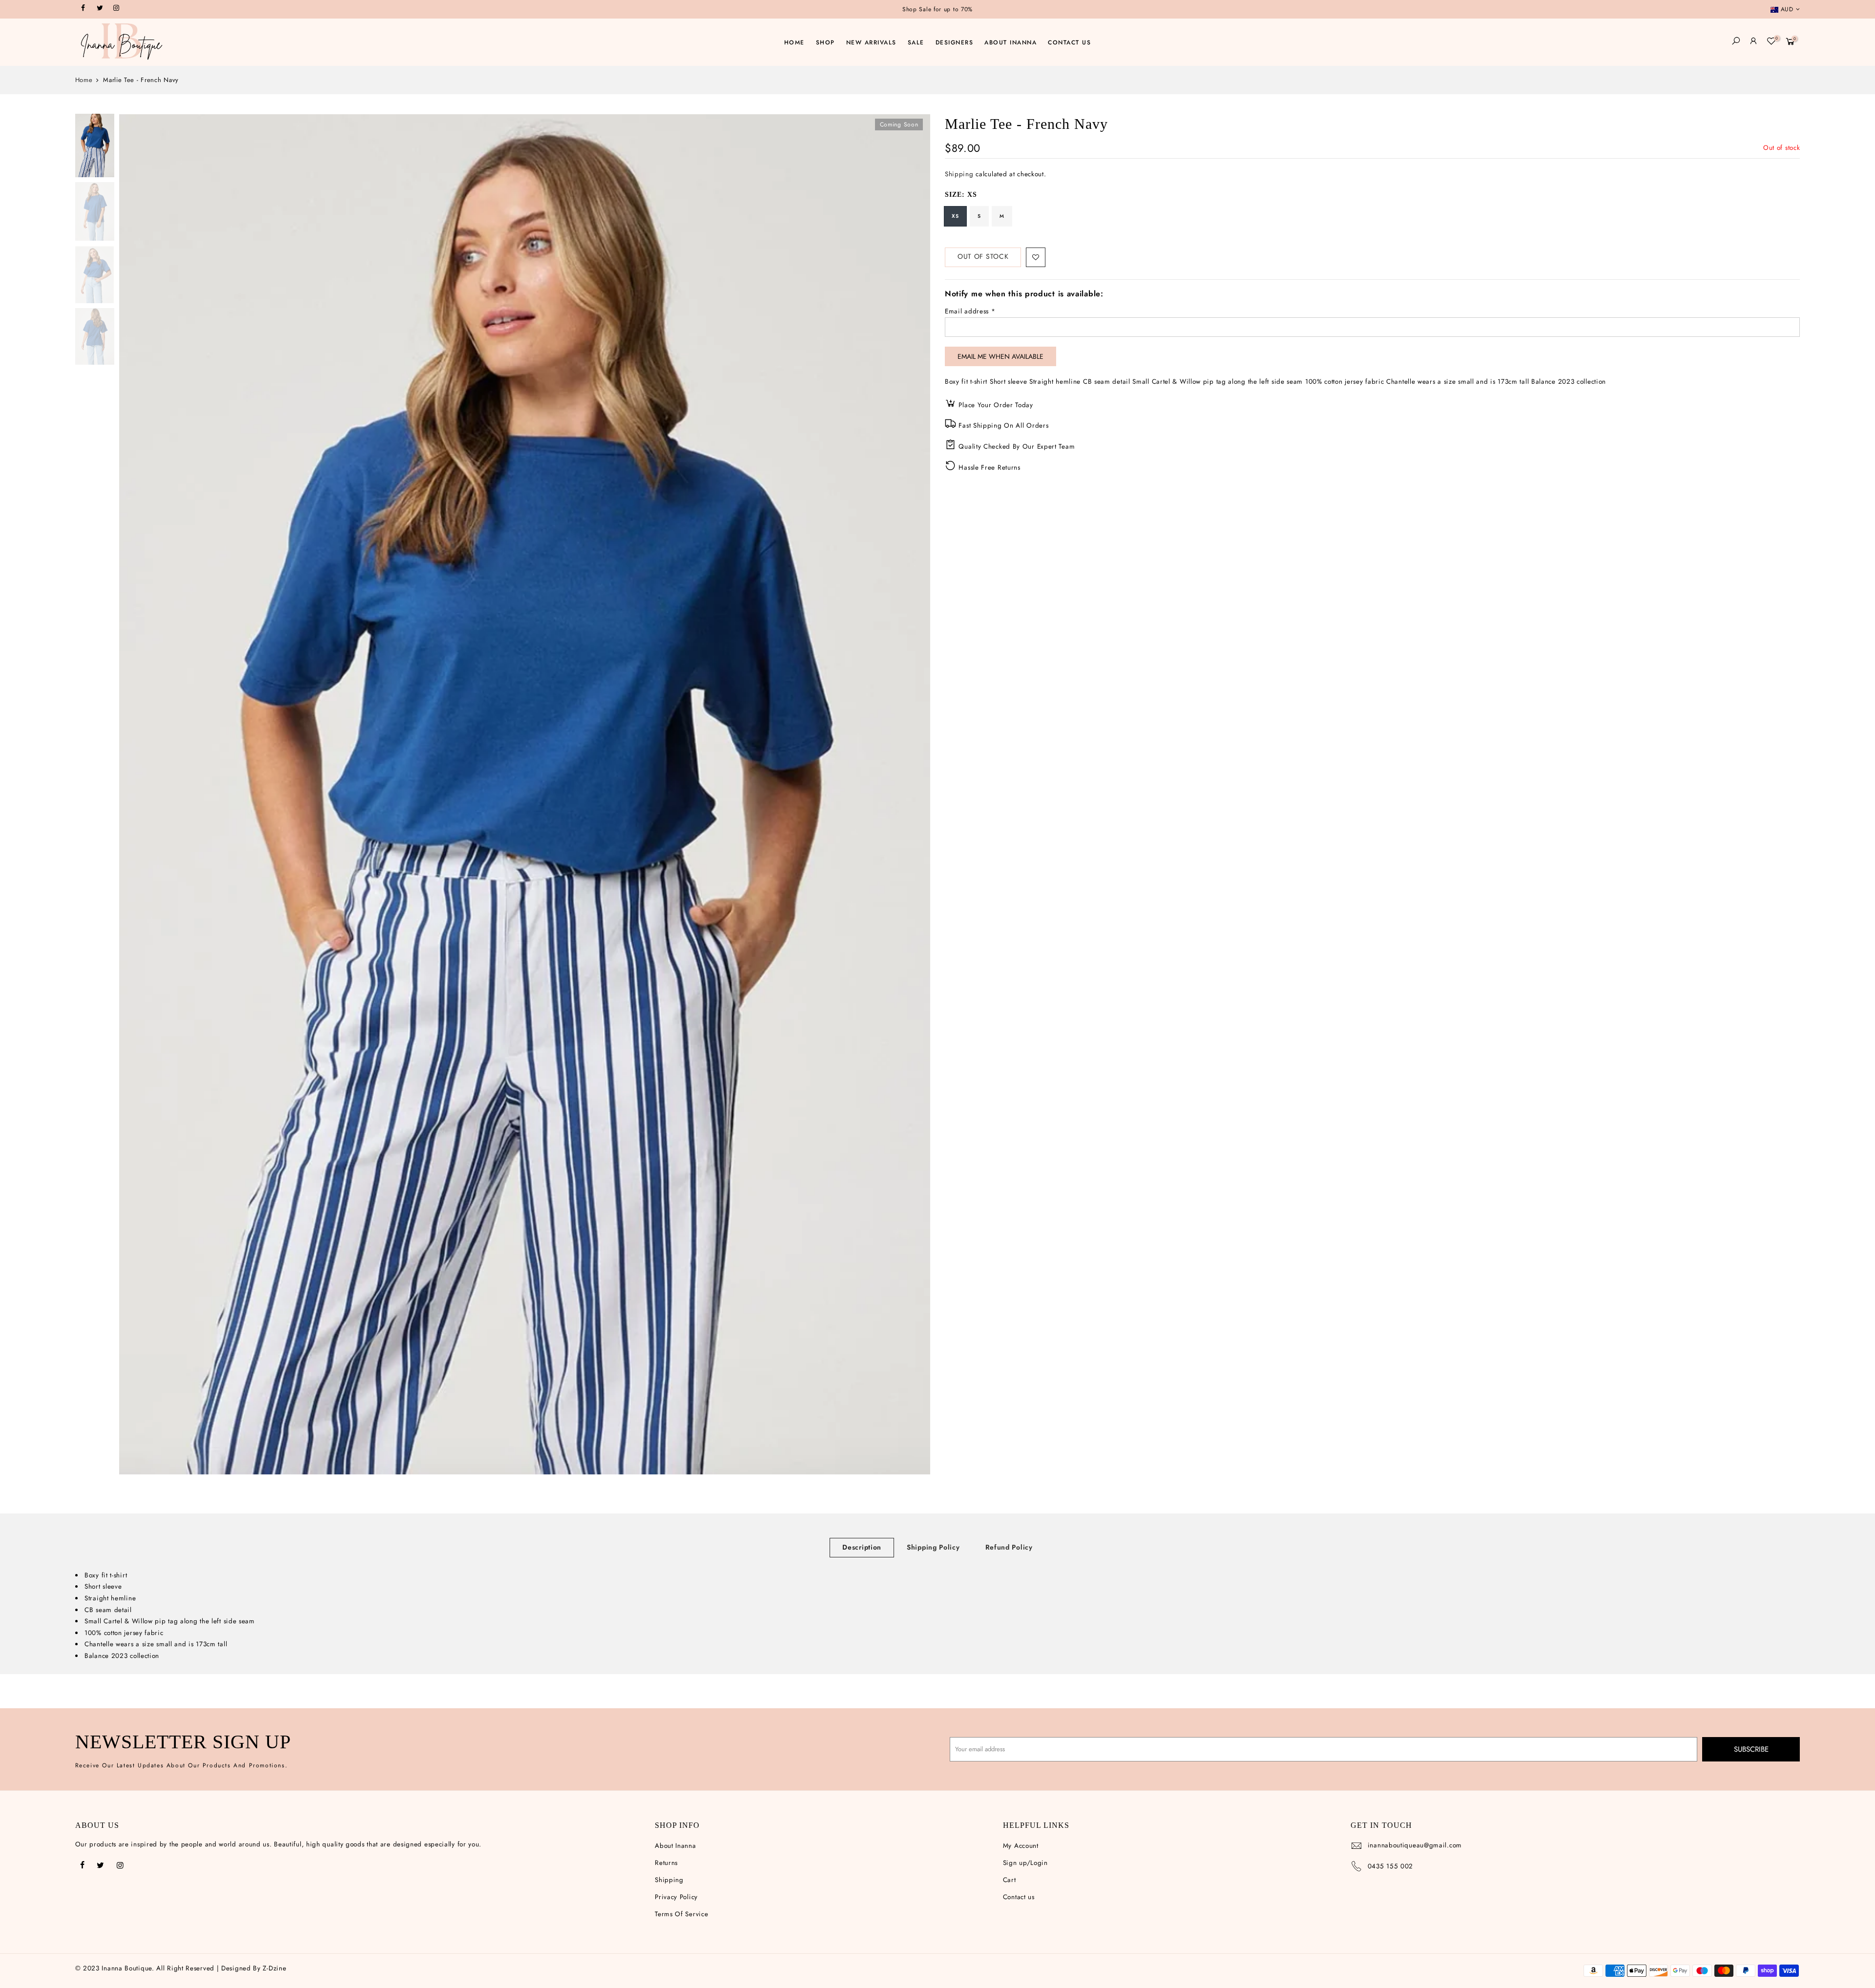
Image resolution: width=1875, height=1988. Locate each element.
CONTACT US (1069, 42)
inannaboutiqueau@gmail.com (1415, 1845)
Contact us (1019, 1897)
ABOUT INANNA (1010, 42)
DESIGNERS (955, 42)
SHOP (825, 42)
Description (862, 1547)
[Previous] (136, 794)
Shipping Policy (933, 1547)
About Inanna (675, 1846)
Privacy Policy (676, 1897)
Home (84, 80)
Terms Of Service (681, 1914)
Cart (1010, 1880)
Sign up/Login (1025, 1863)
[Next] (913, 794)
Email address (970, 312)
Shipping (959, 175)
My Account (1021, 1846)
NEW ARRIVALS (871, 42)
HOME (794, 42)
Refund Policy (1009, 1547)
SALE (916, 42)
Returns (666, 1863)
